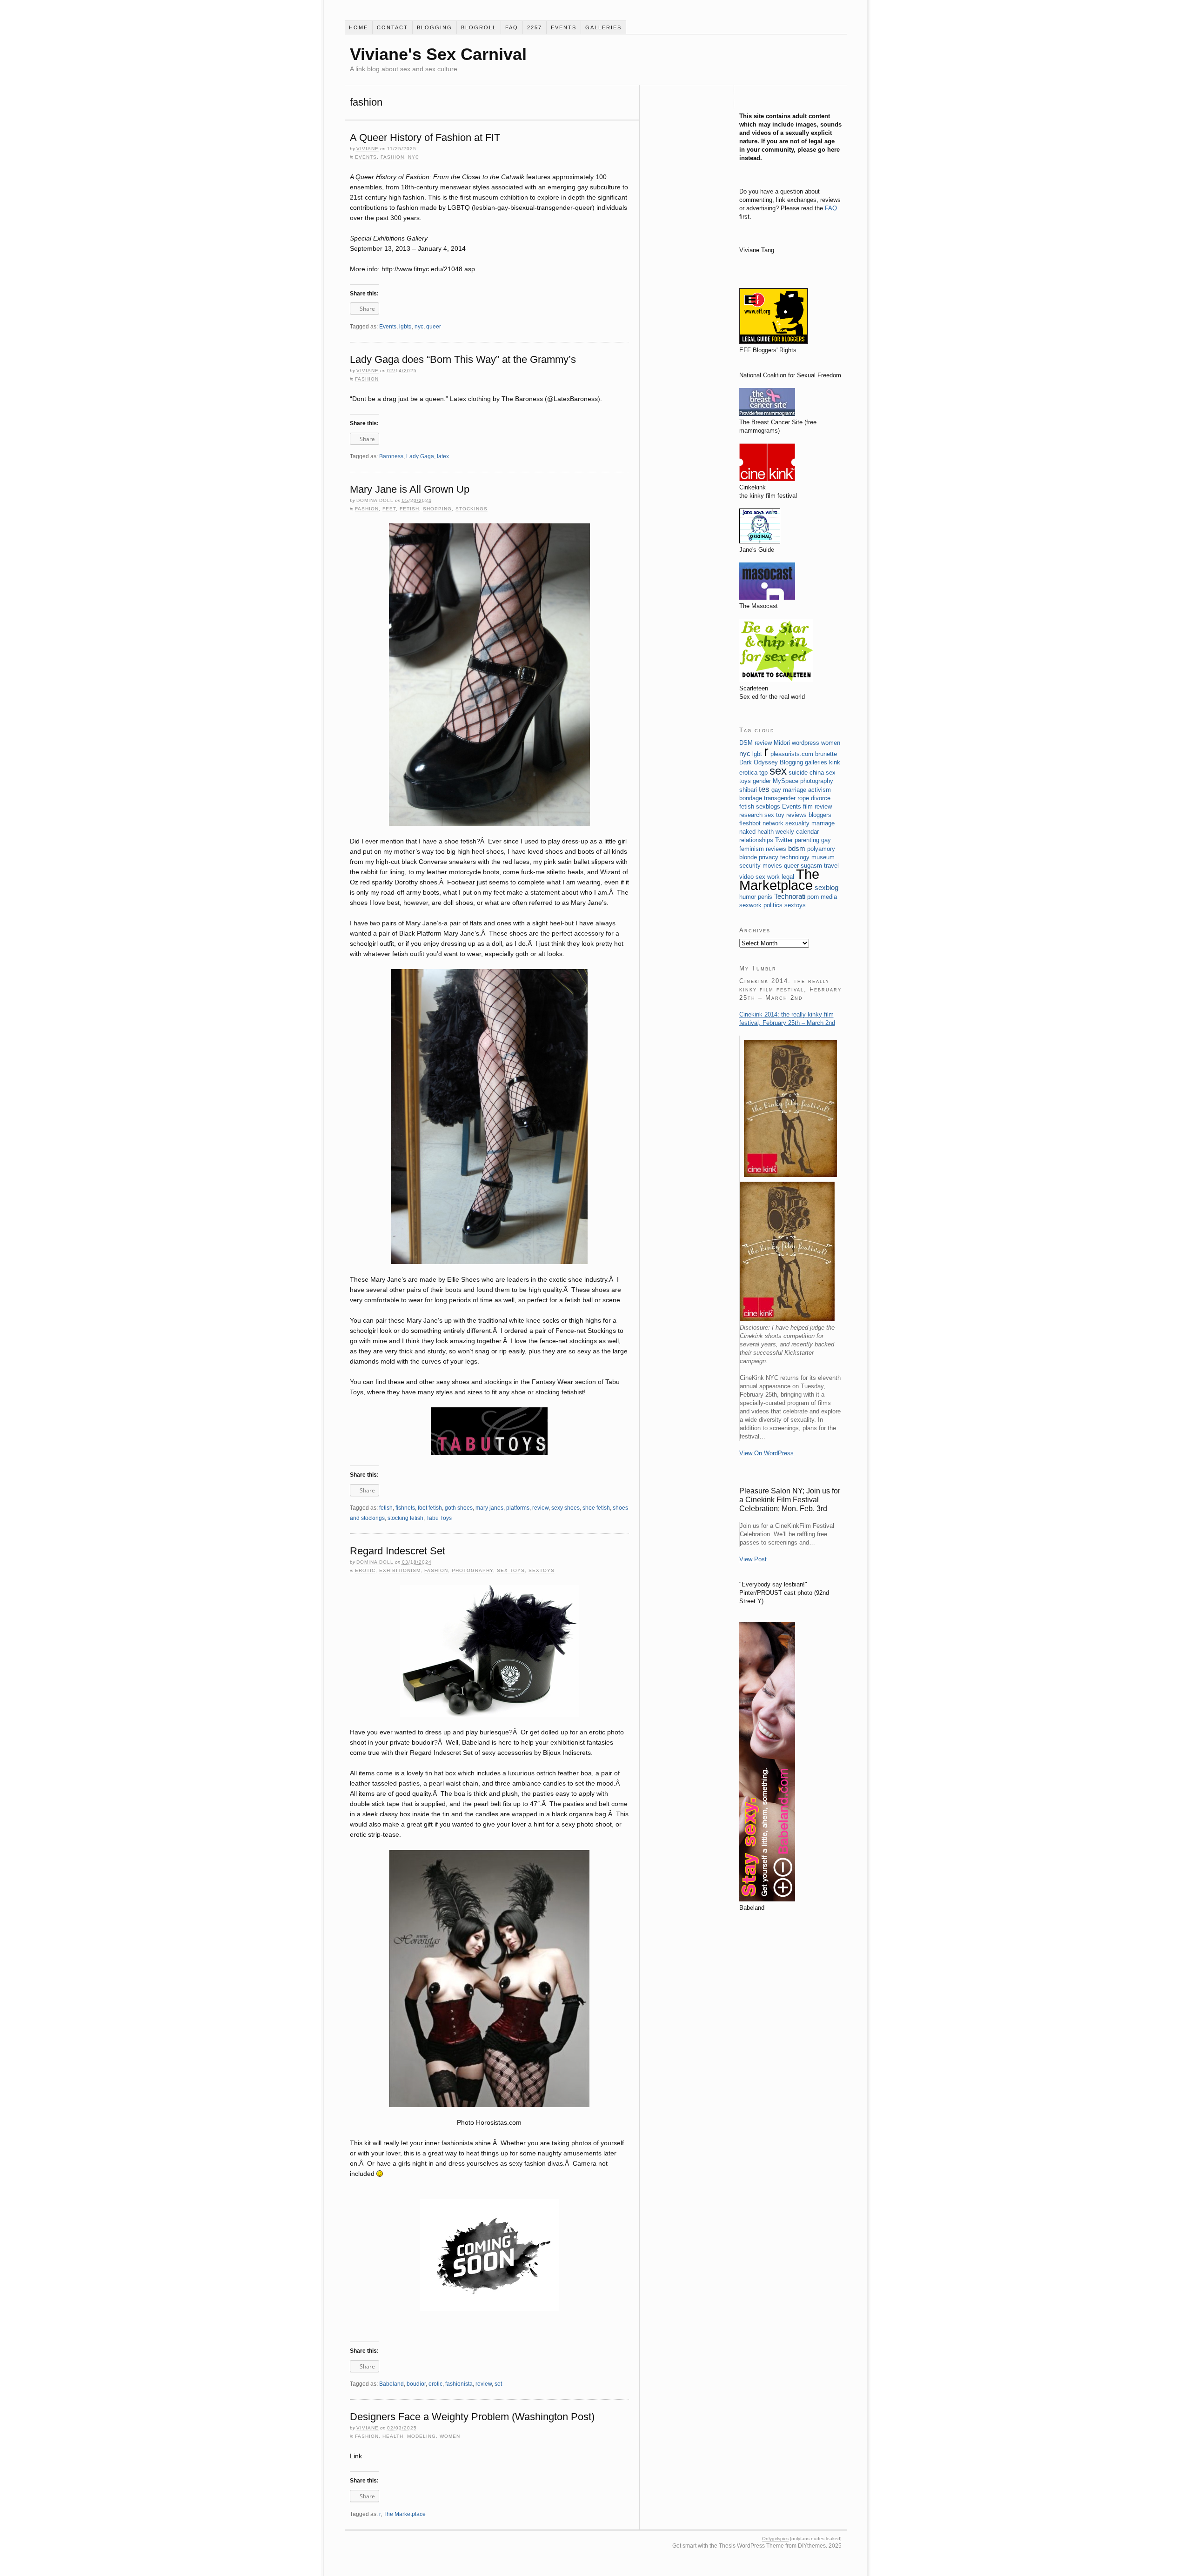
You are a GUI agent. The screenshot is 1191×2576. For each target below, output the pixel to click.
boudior (416, 2384)
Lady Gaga (420, 456)
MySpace (786, 781)
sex (778, 771)
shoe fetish (596, 1508)
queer (434, 327)
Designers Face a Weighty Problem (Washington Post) (472, 2417)
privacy (769, 857)
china (817, 773)
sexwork (750, 905)
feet (389, 509)
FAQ (512, 27)
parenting (807, 840)
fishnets (405, 1508)
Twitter (784, 840)
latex (443, 456)
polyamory (821, 849)
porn (813, 897)
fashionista (459, 2384)
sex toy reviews (786, 815)
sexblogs (768, 806)
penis (765, 897)
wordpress (806, 743)
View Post (753, 1559)
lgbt (757, 754)
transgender (780, 798)
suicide (798, 773)
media (829, 897)
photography (472, 1570)
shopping (437, 509)
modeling (422, 2436)
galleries (603, 27)
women (450, 2436)
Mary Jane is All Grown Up (410, 489)
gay (826, 840)
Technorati (790, 896)
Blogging (435, 27)
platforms (518, 1508)
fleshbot (750, 823)
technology (795, 857)
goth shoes (459, 1508)
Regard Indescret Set (398, 1551)
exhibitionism (400, 1570)
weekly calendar (797, 832)
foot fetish (430, 1508)
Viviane (368, 149)
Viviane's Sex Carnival (438, 54)
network (773, 823)
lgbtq (405, 327)
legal (788, 877)
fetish (409, 509)
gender (762, 781)
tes (764, 789)
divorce (821, 798)
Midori (782, 743)
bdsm (797, 848)
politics (773, 905)
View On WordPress (766, 1453)
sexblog (826, 887)
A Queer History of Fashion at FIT (425, 137)
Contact (392, 27)
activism (820, 790)
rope (803, 798)
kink (835, 762)
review (540, 1508)
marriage (823, 823)
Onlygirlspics (775, 2539)
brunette (826, 754)
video (746, 877)
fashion (392, 157)
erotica (748, 773)
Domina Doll (375, 500)
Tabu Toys (439, 1518)
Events (564, 27)
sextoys (542, 1570)
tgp (763, 773)
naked (747, 832)
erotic (365, 1570)
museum (823, 857)
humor (748, 897)
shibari (748, 790)
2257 (535, 27)
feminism (752, 849)
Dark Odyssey (759, 762)
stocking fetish (405, 1518)
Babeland (391, 2384)
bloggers (820, 815)
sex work (768, 877)
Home (358, 27)
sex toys (511, 1570)
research (751, 815)
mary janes (489, 1508)
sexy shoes (565, 1508)
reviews (776, 849)
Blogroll (479, 27)
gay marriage (789, 790)
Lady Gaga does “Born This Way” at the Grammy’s (463, 359)
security (750, 866)
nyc (414, 157)
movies (772, 866)
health (393, 2436)
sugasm (811, 866)
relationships (756, 840)
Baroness (391, 456)
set (498, 2384)
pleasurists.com (792, 754)
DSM (746, 743)
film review (817, 806)
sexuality (797, 823)
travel (831, 866)
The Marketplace (405, 2514)
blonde (748, 857)
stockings (472, 509)
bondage (751, 798)
